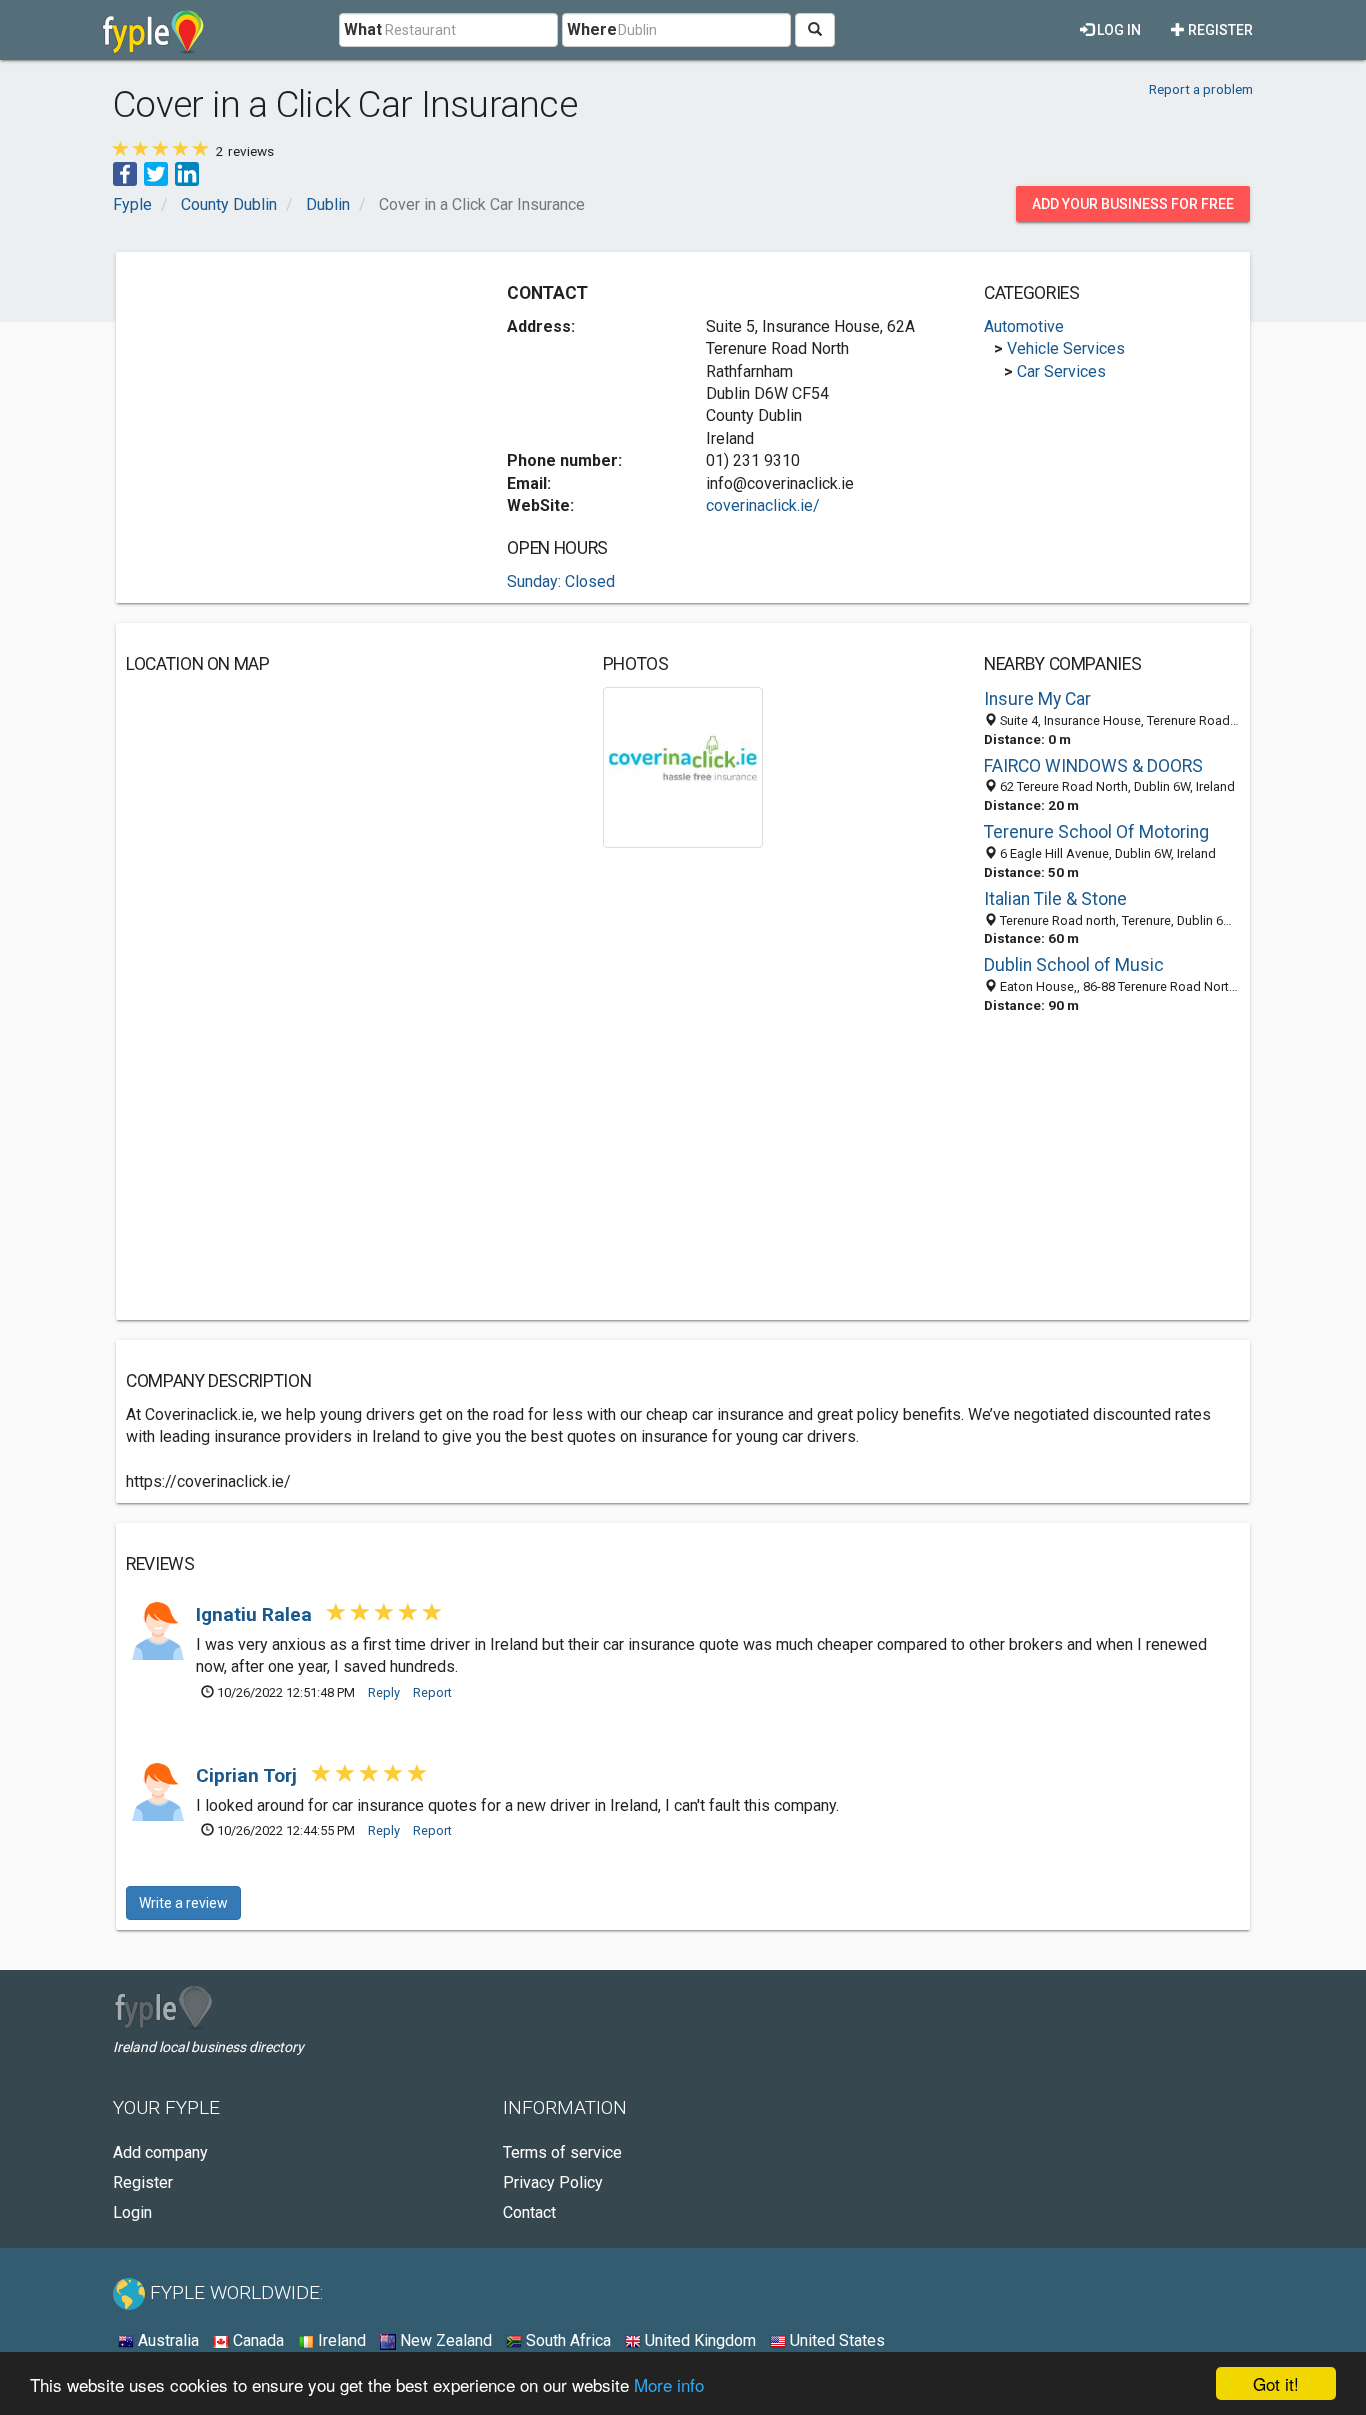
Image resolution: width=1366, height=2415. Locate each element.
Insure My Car (1037, 699)
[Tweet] (156, 172)
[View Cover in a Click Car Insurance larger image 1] (683, 766)
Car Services (1061, 371)
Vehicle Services (1066, 348)
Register (1219, 30)
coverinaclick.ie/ (763, 505)
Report (432, 1692)
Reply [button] (384, 1692)
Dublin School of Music (1074, 965)
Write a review (183, 1903)
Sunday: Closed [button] (561, 581)
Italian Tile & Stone (1055, 899)
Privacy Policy (553, 2182)
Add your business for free (1133, 204)
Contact (529, 2212)
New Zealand (444, 2340)
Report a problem (1201, 89)
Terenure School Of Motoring (1096, 832)
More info (669, 2384)
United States (835, 2340)
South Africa (566, 2340)
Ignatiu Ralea (256, 1614)
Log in (1117, 30)
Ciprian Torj (249, 1775)
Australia (166, 2340)
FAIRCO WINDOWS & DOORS (1093, 766)
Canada (256, 2340)
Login (132, 2212)
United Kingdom (698, 2340)
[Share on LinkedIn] (187, 172)
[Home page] (153, 30)
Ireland (340, 2340)
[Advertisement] (294, 402)
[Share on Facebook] (125, 172)
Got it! (1276, 2383)
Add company (160, 2152)
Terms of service (562, 2152)
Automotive (1024, 326)
